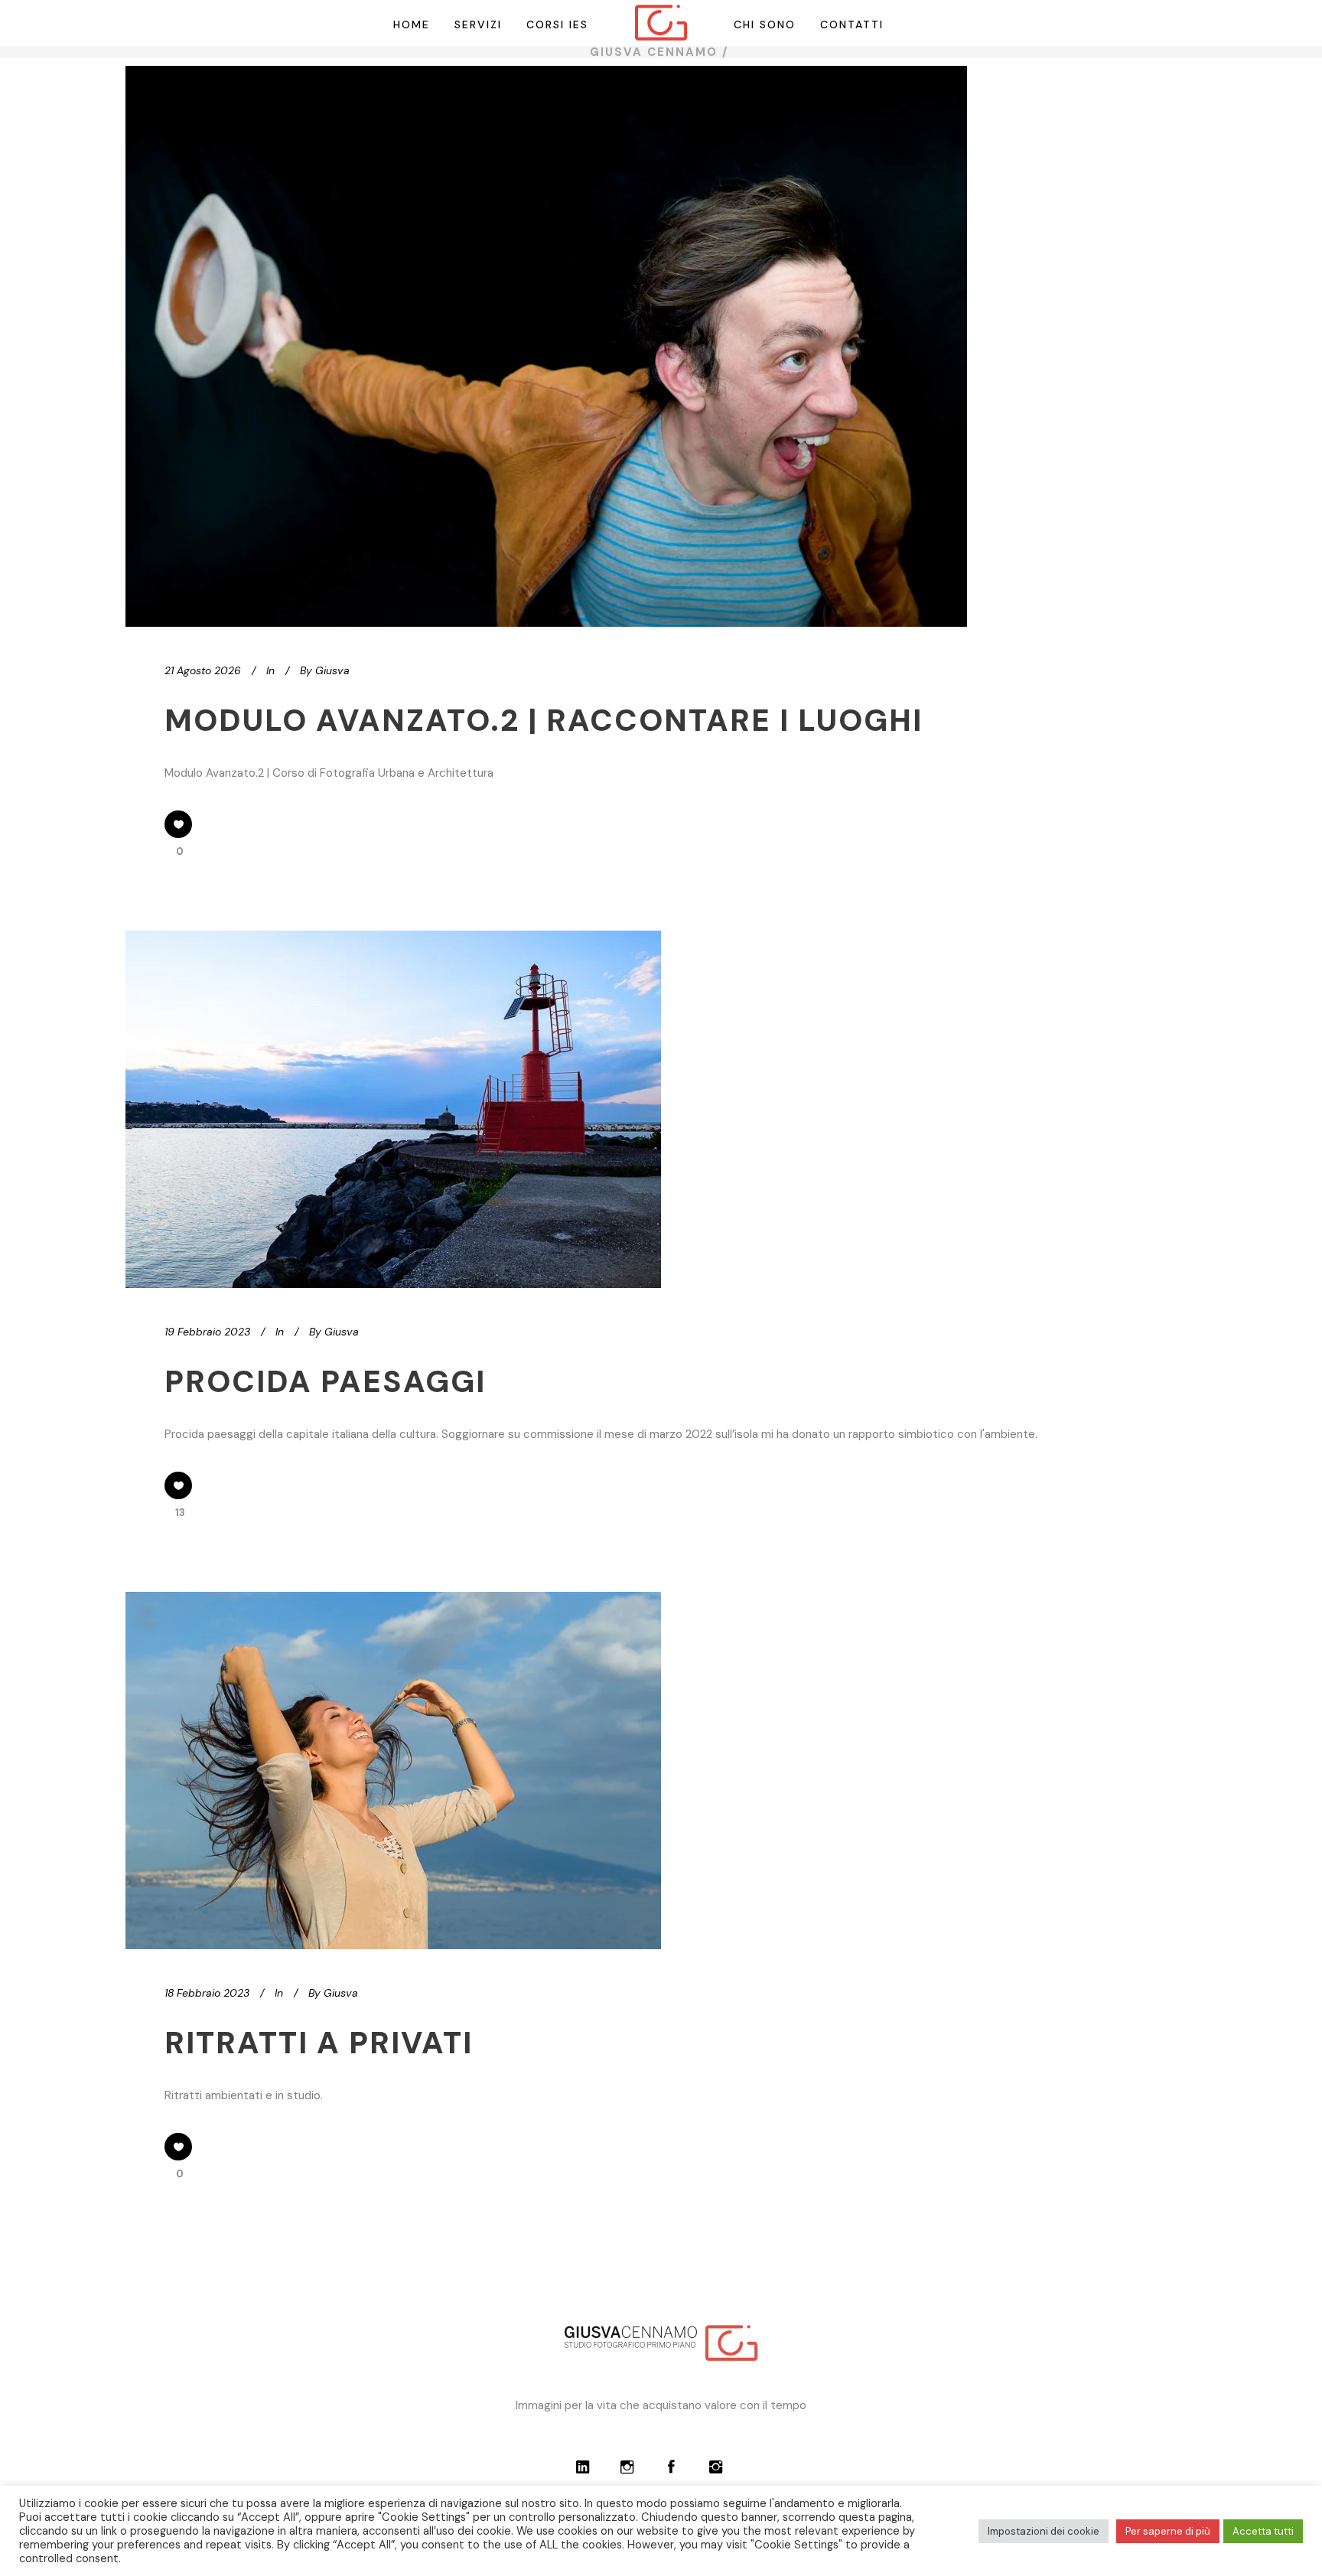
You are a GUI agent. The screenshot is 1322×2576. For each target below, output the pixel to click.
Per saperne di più (1168, 2531)
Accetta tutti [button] (1263, 2531)
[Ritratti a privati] (393, 1771)
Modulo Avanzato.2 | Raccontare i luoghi (544, 720)
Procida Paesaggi (325, 1381)
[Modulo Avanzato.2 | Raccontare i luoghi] (546, 346)
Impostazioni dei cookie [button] (1044, 2531)
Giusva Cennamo (654, 52)
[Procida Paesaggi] (393, 1109)
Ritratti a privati (319, 2043)
